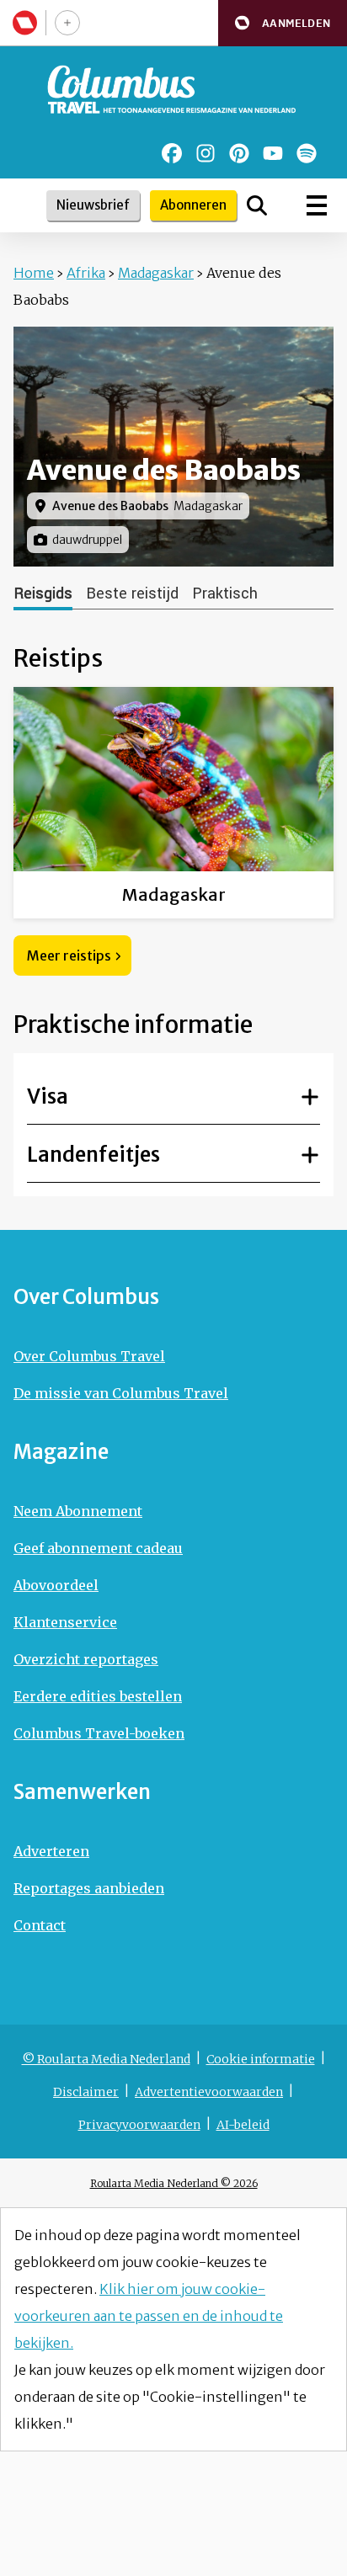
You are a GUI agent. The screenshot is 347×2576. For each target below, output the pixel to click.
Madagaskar (156, 273)
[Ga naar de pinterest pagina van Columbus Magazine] (239, 153)
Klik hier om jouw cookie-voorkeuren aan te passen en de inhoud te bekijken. (149, 2316)
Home (34, 273)
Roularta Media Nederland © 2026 (174, 2183)
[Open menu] (317, 205)
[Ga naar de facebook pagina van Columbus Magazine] (172, 153)
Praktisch (225, 593)
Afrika (86, 273)
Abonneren (193, 205)
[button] (283, 23)
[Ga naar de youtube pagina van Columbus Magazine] (273, 153)
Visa (48, 1096)
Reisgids (43, 593)
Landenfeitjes (93, 1155)
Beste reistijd (132, 593)
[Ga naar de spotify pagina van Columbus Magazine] (307, 153)
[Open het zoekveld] (257, 205)
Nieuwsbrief (93, 205)
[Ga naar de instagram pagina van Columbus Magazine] (206, 153)
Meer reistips (69, 955)
